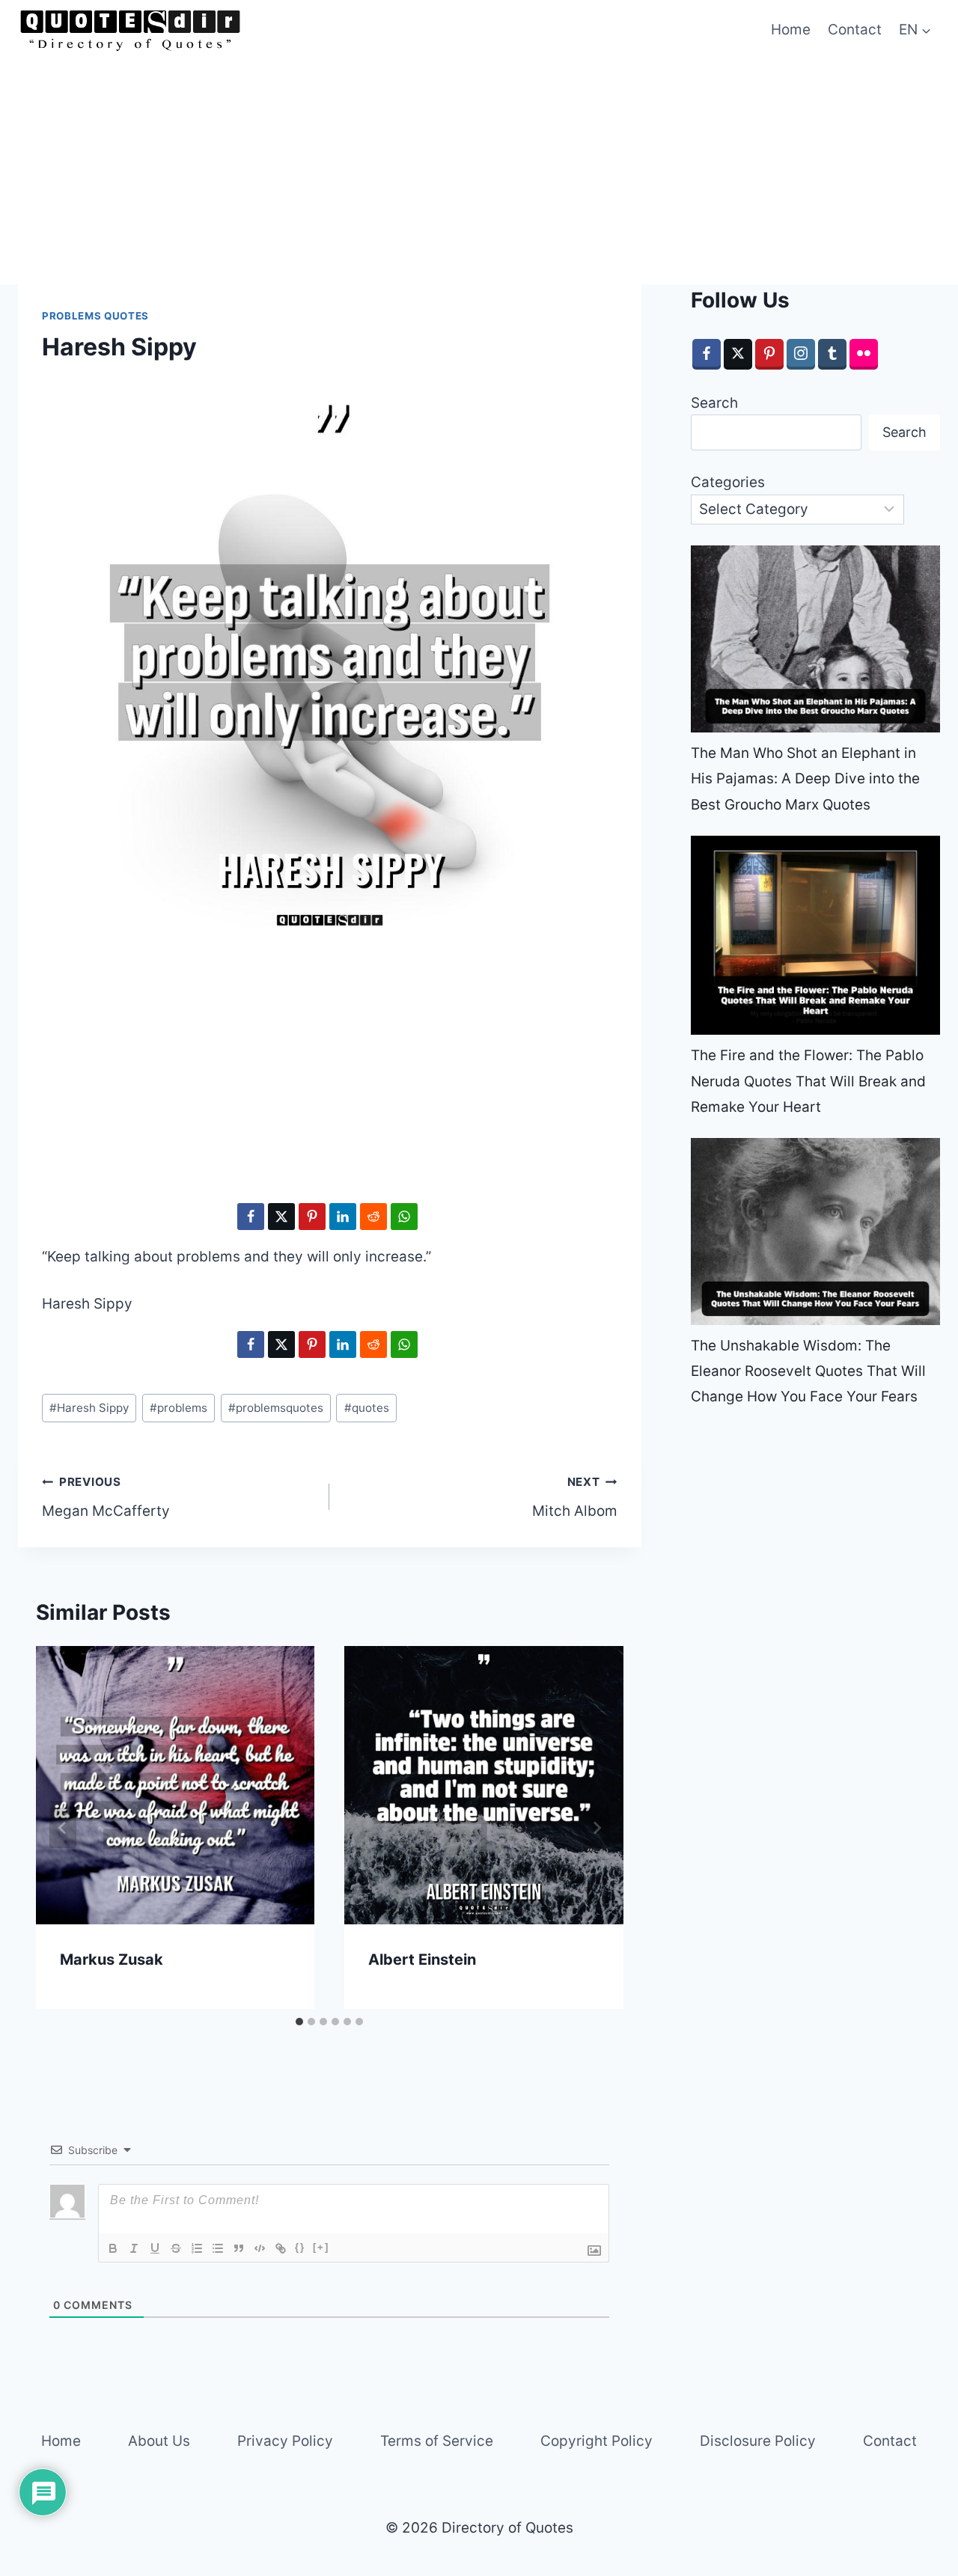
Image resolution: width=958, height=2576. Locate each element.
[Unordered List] (218, 2248)
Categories (728, 482)
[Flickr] (864, 354)
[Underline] (155, 2248)
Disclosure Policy (758, 2441)
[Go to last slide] (63, 1828)
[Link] (281, 2248)
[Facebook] (707, 354)
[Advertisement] (479, 172)
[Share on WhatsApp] (404, 1217)
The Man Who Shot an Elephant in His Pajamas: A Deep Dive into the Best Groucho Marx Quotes (805, 778)
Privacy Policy (285, 2441)
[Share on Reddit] (373, 1217)
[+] (321, 2247)
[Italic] (134, 2248)
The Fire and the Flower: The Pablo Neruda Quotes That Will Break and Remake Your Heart (808, 1081)
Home (791, 30)
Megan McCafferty (106, 1497)
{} (300, 2247)
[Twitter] (738, 354)
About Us (159, 2441)
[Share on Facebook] (251, 1217)
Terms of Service (437, 2441)
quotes (367, 1408)
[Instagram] (801, 354)
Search (714, 403)
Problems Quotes (95, 316)
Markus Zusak (112, 1959)
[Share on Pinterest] (312, 1217)
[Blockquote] (239, 2248)
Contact (855, 30)
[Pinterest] (769, 354)
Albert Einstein (422, 1959)
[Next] (597, 1828)
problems (179, 1408)
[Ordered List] (197, 2248)
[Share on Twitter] (281, 1217)
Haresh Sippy (89, 1408)
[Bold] (113, 2248)
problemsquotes (276, 1408)
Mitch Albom (574, 1497)
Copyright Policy (597, 2441)
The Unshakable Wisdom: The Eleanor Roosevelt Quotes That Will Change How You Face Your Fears (808, 1371)
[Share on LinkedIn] (343, 1217)
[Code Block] (260, 2248)
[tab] (299, 2022)
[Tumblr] (832, 354)
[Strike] (176, 2248)
